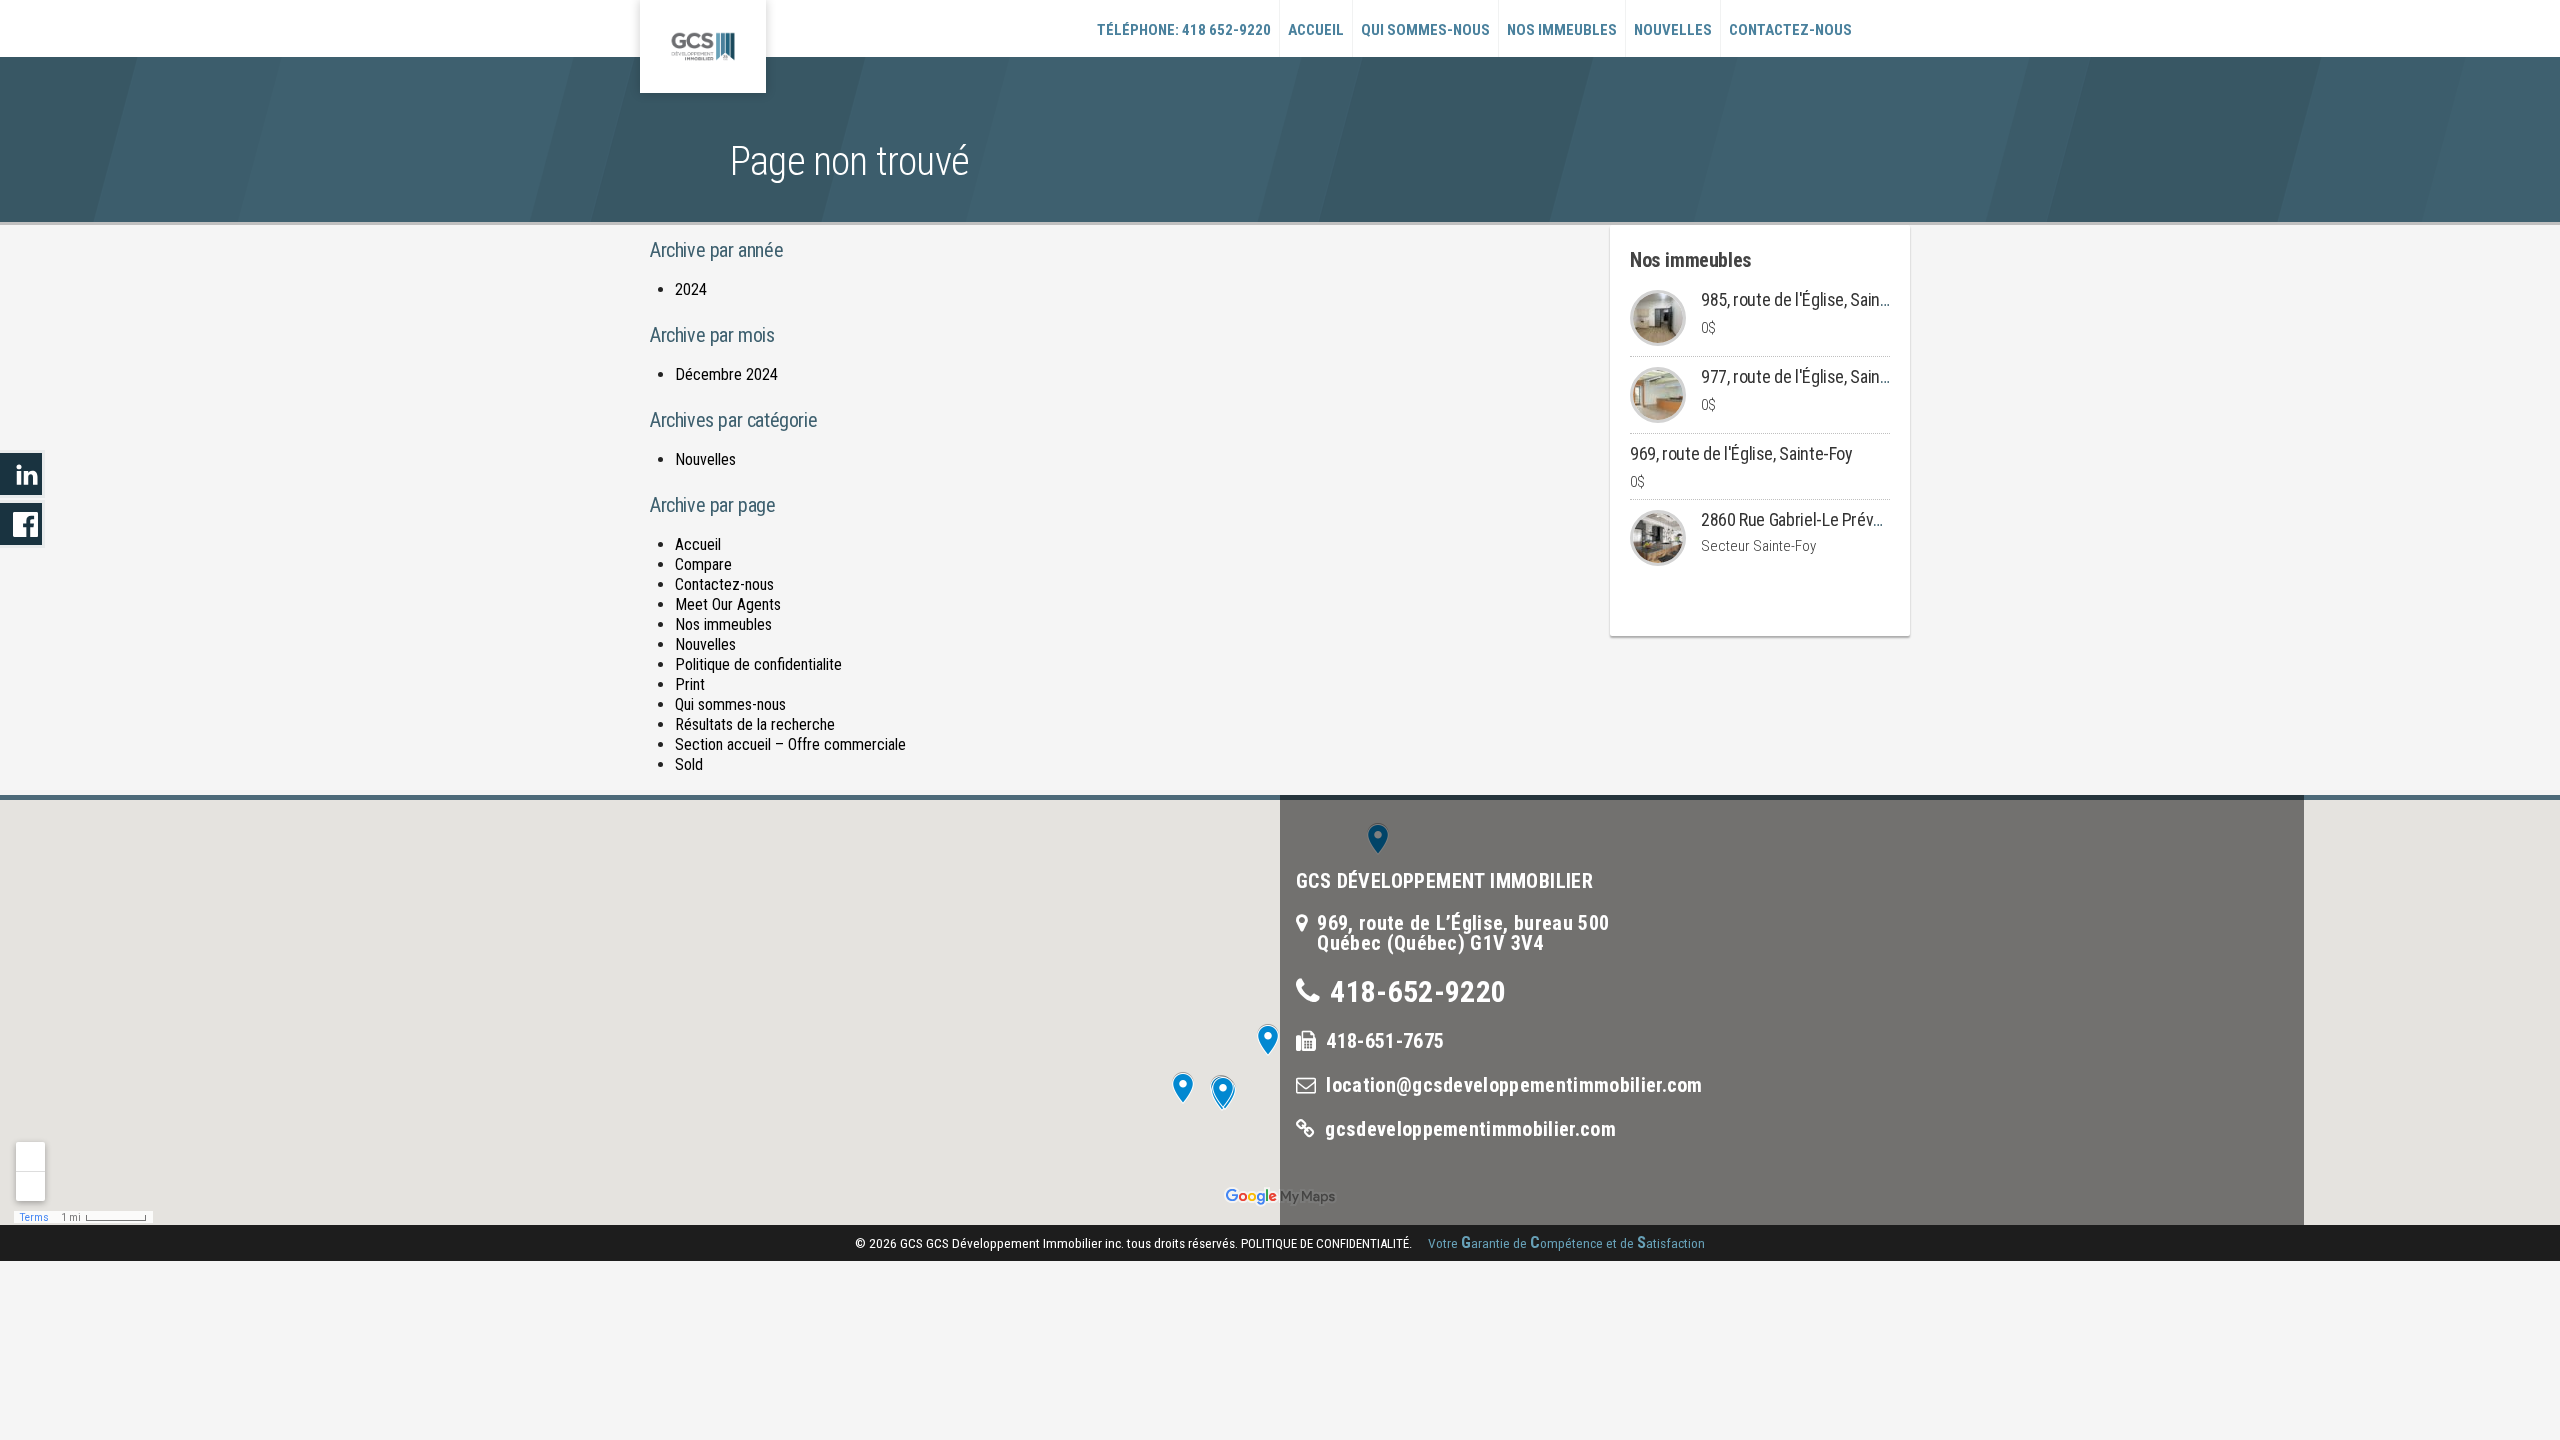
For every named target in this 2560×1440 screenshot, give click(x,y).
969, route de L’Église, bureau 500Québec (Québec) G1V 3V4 (1463, 933)
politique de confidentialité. (1326, 1243)
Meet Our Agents (728, 604)
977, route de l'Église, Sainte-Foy (1812, 376)
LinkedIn (22, 474)
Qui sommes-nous (1425, 30)
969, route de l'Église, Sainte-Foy (1741, 453)
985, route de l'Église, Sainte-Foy (1812, 299)
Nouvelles (1673, 30)
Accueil (1316, 30)
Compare (703, 564)
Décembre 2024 (726, 374)
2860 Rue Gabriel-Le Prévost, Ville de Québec (1855, 519)
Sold (689, 764)
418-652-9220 (1418, 991)
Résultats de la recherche (755, 724)
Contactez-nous (1790, 30)
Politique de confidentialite (758, 664)
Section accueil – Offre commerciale (790, 744)
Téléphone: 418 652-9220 (1184, 30)
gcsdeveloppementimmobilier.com (1470, 1129)
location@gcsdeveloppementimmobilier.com (1514, 1085)
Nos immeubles (1562, 30)
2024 (691, 289)
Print (690, 684)
